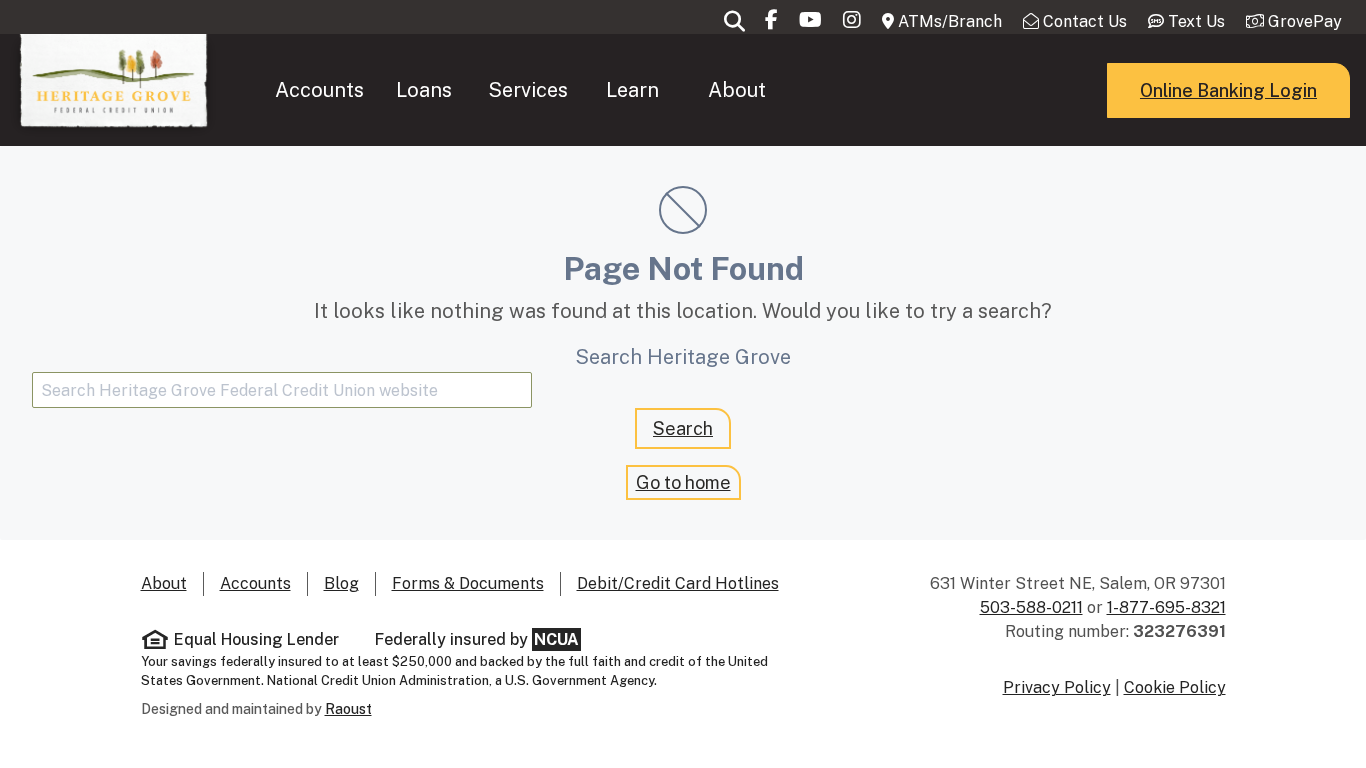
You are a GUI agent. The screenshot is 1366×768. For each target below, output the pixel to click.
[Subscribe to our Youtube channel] (810, 20)
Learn (632, 90)
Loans (424, 90)
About (737, 90)
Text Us (1194, 21)
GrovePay (1303, 21)
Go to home (683, 482)
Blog (341, 583)
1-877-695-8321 (1166, 607)
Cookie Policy (1175, 687)
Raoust (348, 709)
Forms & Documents (468, 583)
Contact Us (1083, 21)
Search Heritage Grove (683, 357)
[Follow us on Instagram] (852, 20)
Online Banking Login (1228, 90)
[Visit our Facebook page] (771, 20)
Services (528, 90)
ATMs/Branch (948, 21)
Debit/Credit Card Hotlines (678, 583)
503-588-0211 (1031, 607)
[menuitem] (320, 90)
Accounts (319, 90)
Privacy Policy (1057, 687)
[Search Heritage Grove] (734, 20)
